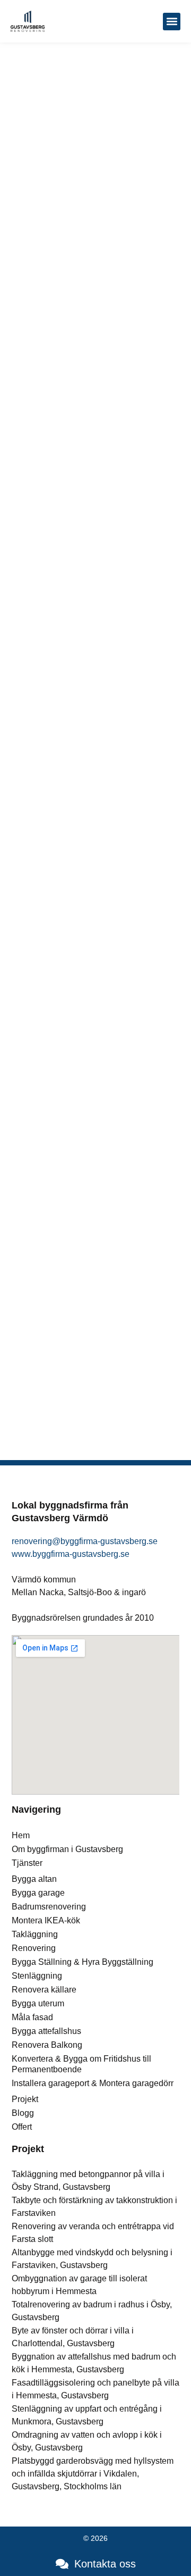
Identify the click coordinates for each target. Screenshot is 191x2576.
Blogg (23, 2113)
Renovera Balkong (47, 2045)
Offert (22, 2127)
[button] (172, 22)
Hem (21, 1835)
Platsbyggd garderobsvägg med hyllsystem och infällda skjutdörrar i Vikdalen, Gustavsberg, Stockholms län (93, 2474)
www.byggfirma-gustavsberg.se (71, 1554)
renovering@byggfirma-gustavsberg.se (85, 1541)
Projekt (25, 2099)
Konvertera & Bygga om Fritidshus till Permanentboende (81, 2064)
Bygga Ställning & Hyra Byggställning (83, 1962)
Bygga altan (34, 1879)
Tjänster (27, 1863)
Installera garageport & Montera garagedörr (93, 2083)
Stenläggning (37, 1976)
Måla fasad (32, 2017)
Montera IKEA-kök (46, 1920)
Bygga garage (38, 1893)
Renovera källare (44, 1990)
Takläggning (35, 1934)
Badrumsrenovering (49, 1907)
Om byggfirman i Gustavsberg (67, 1849)
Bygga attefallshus (46, 2031)
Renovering (34, 1948)
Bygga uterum (38, 2003)
